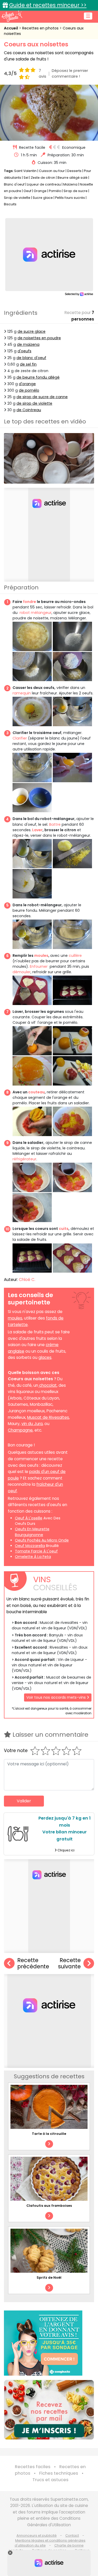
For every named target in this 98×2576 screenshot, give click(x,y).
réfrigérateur (24, 1159)
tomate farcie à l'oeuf (36, 1551)
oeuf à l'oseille (29, 1518)
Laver (37, 830)
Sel (26, 178)
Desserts (74, 171)
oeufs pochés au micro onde (42, 1540)
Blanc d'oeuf (14, 184)
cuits (64, 1229)
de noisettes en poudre (39, 338)
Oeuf (27, 191)
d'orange (27, 384)
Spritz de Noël (49, 2278)
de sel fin (28, 364)
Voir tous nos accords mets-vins (57, 1697)
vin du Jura (32, 1424)
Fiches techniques (59, 2473)
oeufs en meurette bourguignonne (32, 1532)
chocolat (47, 1385)
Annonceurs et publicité (37, 2535)
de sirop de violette (34, 403)
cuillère (75, 956)
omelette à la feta (33, 1557)
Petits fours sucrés (70, 198)
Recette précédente (33, 1964)
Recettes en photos (41, 28)
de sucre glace (31, 331)
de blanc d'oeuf (31, 358)
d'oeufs (24, 351)
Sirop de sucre (76, 191)
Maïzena (70, 184)
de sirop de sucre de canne (42, 397)
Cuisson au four (52, 171)
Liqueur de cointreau (44, 184)
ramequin (22, 693)
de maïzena (28, 344)
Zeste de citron (43, 178)
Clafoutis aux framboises (49, 2206)
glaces (45, 1357)
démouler (22, 972)
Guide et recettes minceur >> (48, 5)
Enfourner (38, 966)
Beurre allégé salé (73, 178)
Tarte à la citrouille (49, 2134)
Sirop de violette (17, 198)
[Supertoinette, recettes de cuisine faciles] (12, 16)
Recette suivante (69, 1964)
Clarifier (20, 738)
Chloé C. (27, 1280)
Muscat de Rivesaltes (48, 1417)
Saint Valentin (25, 171)
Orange (40, 191)
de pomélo (29, 390)
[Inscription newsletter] (49, 2410)
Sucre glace (43, 198)
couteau (36, 1092)
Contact (72, 2535)
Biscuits (10, 204)
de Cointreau (29, 410)
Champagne (20, 1430)
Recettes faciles (33, 2467)
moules (41, 956)
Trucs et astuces (50, 2480)
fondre (30, 602)
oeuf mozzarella (30, 1546)
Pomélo (55, 191)
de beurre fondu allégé (38, 377)
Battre (55, 824)
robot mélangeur (34, 613)
